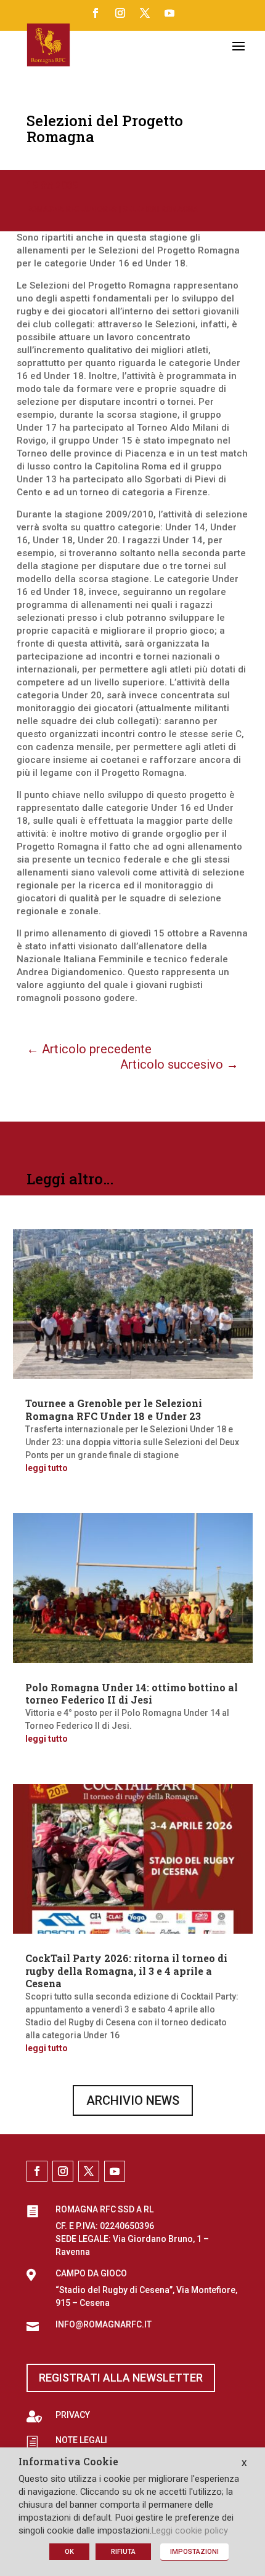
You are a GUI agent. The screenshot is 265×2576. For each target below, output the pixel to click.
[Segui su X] (145, 13)
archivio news (133, 2100)
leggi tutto (47, 1468)
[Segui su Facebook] (96, 13)
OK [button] (69, 2552)
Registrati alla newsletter (121, 2378)
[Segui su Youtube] (169, 13)
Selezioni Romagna (161, 209)
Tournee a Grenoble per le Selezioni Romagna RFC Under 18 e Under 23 (114, 1410)
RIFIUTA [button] (123, 2552)
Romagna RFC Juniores (72, 209)
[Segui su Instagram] (120, 13)
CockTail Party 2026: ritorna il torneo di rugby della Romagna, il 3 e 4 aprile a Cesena (126, 1971)
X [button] (244, 2463)
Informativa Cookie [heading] (68, 2462)
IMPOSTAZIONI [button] (194, 2552)
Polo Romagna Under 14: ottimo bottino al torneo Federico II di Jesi (132, 1694)
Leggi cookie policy (190, 2530)
